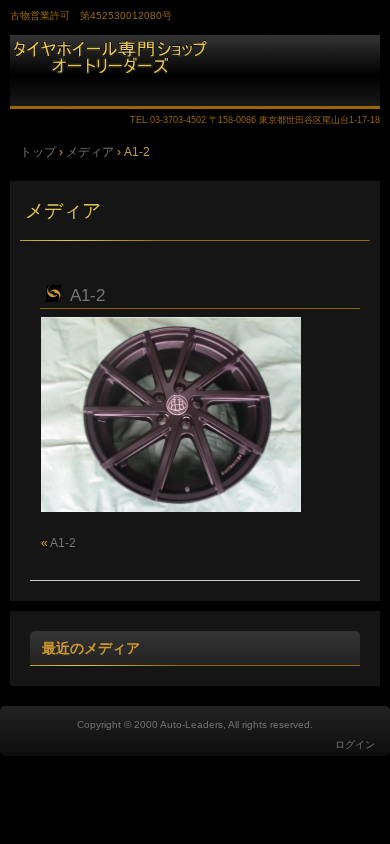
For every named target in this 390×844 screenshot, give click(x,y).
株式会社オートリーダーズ (195, 71)
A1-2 (87, 295)
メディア (63, 210)
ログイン (355, 744)
